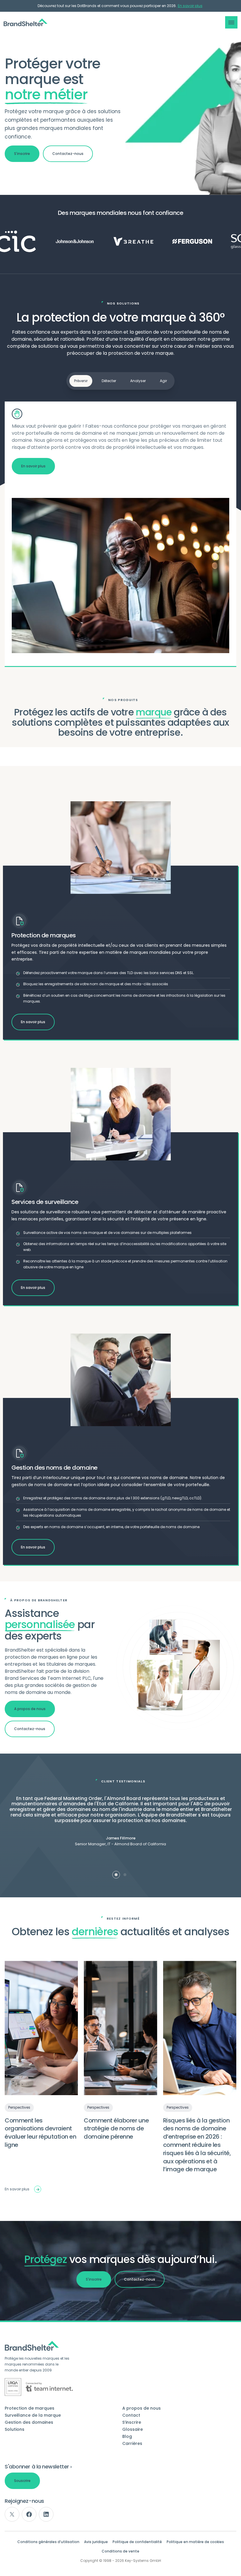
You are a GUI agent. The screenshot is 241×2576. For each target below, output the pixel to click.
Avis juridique (96, 2542)
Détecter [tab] (109, 381)
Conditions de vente (120, 2551)
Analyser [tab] (138, 381)
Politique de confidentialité (137, 2542)
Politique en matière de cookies (195, 2542)
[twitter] (12, 2514)
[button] (231, 22)
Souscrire (22, 2481)
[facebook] (29, 2514)
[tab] (116, 1875)
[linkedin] (46, 2514)
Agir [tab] (163, 381)
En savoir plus (190, 6)
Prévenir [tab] (81, 381)
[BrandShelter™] (26, 22)
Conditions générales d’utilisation (48, 2542)
